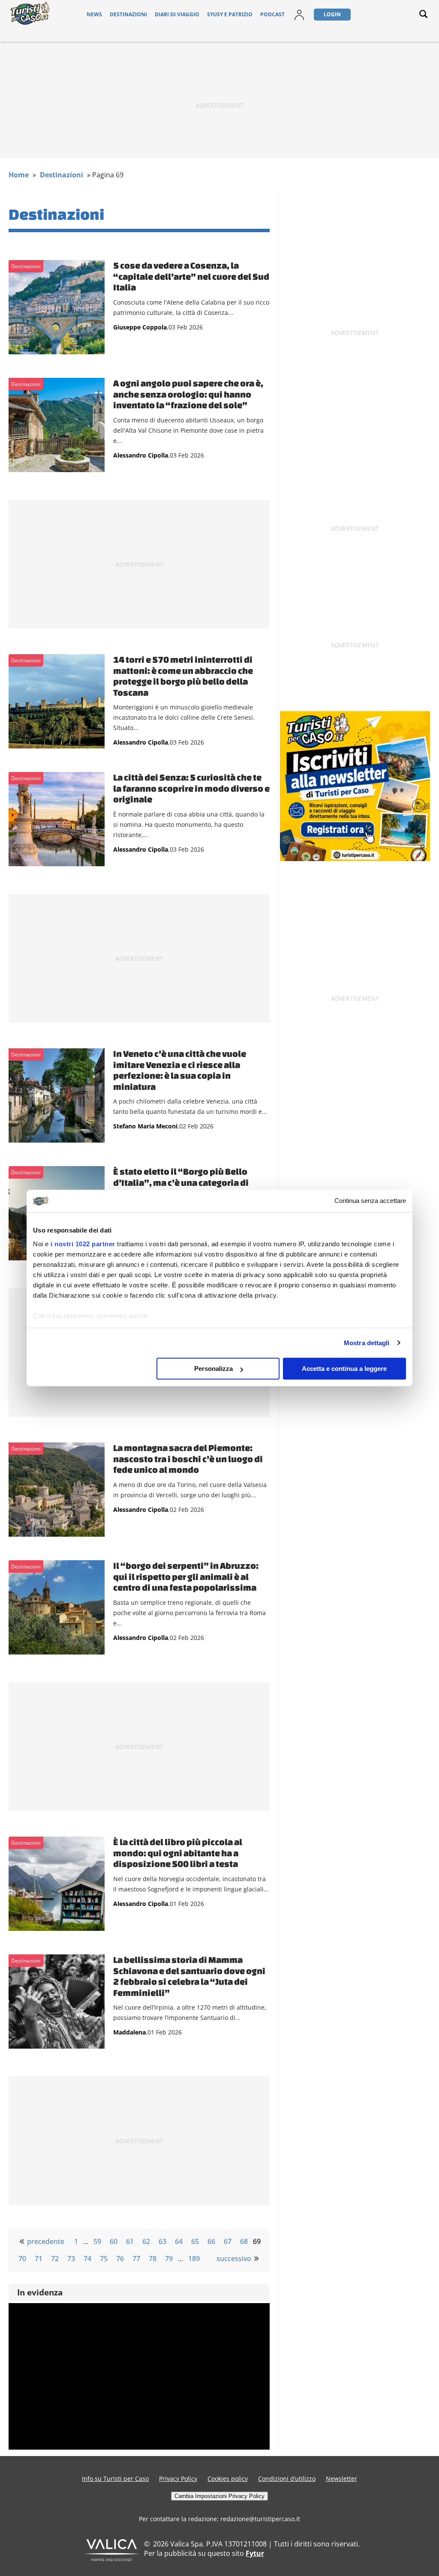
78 (153, 2259)
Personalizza (213, 1369)
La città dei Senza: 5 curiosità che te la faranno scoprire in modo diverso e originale (191, 788)
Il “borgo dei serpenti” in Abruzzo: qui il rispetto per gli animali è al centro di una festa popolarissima (186, 1576)
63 (162, 2241)
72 (55, 2259)
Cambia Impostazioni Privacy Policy (219, 2496)
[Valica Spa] (112, 2558)
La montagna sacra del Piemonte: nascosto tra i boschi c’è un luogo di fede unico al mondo (188, 1459)
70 (22, 2259)
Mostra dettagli (367, 1343)
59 (97, 2241)
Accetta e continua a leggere (344, 1369)
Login (332, 14)
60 (114, 2241)
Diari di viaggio (177, 14)
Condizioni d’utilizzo (287, 2479)
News (94, 14)
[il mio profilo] (299, 20)
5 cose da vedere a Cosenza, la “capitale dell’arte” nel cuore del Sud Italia (191, 276)
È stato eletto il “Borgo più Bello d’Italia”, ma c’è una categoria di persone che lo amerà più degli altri (187, 1182)
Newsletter (341, 2479)
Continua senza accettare (370, 1201)
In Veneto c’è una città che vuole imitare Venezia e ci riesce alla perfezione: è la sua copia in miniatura (180, 1070)
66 (211, 2241)
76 (120, 2259)
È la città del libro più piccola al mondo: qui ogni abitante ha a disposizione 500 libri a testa (178, 1853)
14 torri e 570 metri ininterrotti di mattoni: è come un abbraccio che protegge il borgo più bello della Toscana (183, 676)
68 (244, 2241)
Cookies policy (228, 2479)
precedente (46, 2241)
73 (71, 2259)
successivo (234, 2259)
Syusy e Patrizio (230, 14)
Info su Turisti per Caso (115, 2479)
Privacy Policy (178, 2479)
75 (104, 2259)
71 (39, 2259)
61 (130, 2241)
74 (87, 2259)
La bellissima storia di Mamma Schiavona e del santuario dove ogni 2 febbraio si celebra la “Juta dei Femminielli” (189, 1976)
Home (19, 175)
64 (179, 2241)
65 (195, 2241)
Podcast (272, 14)
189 (194, 2259)
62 (146, 2241)
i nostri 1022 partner (83, 1244)
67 (228, 2241)
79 (169, 2259)
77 (136, 2259)
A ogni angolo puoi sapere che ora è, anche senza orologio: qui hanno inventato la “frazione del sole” (188, 394)
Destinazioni (128, 14)
